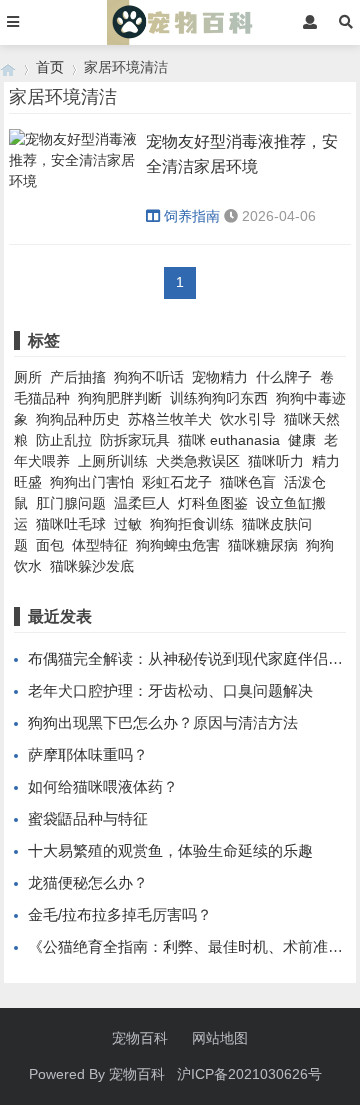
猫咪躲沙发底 (92, 566)
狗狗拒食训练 (192, 524)
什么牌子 (284, 377)
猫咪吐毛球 (71, 524)
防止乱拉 (64, 440)
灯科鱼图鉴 (213, 503)
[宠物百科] (8, 67)
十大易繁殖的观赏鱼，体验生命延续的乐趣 (170, 850)
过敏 (128, 524)
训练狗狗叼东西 (219, 398)
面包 (50, 545)
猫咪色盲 (248, 482)
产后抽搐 (78, 377)
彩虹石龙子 (177, 482)
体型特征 (100, 545)
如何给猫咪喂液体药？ (103, 786)
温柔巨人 (142, 503)
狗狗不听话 (149, 377)
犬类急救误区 (198, 461)
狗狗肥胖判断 (120, 398)
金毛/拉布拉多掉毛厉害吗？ (120, 914)
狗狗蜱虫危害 (178, 545)
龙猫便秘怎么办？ (88, 882)
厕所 (28, 377)
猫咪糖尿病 (263, 545)
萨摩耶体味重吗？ (88, 754)
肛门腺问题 (71, 503)
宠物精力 (220, 377)
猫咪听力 (276, 461)
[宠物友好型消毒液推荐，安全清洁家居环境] (74, 187)
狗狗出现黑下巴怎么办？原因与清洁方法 (163, 722)
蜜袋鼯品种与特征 (88, 818)
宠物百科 (140, 1038)
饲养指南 (192, 216)
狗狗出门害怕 (92, 482)
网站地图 (220, 1038)
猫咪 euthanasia (229, 440)
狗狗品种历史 (78, 419)
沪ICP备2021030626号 (249, 1074)
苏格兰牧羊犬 (170, 419)
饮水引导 (248, 419)
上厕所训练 (113, 461)
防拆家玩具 (135, 440)
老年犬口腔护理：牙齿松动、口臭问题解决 (170, 690)
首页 (50, 67)
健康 (302, 440)
